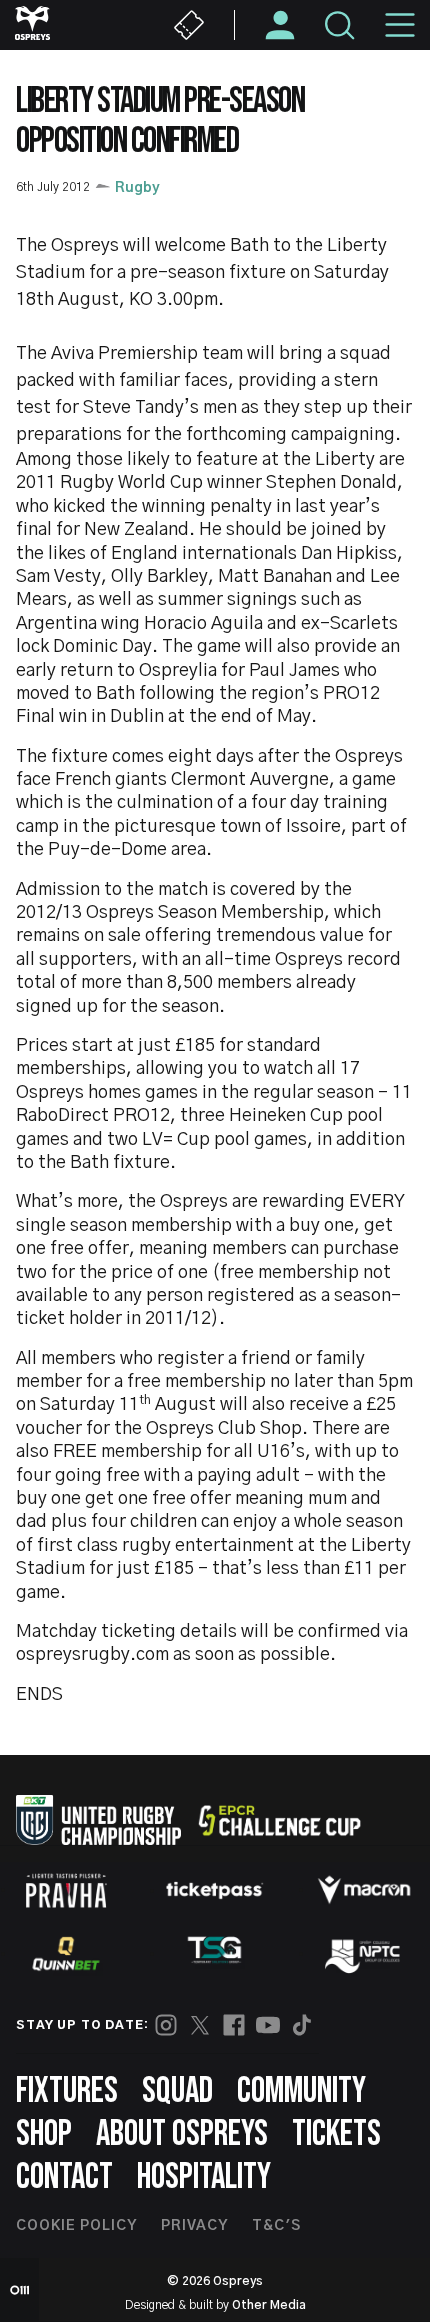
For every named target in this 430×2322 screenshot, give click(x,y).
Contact (64, 2177)
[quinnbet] (66, 1954)
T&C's (276, 2226)
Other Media (269, 2305)
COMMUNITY (301, 2091)
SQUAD (177, 2091)
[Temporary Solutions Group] (215, 1953)
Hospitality (204, 2177)
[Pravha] (66, 1890)
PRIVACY (194, 2226)
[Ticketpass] (215, 1890)
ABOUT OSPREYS (182, 2134)
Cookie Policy (76, 2226)
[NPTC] (364, 1954)
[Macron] (364, 1890)
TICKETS (336, 2134)
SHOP (44, 2134)
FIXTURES (67, 2091)
